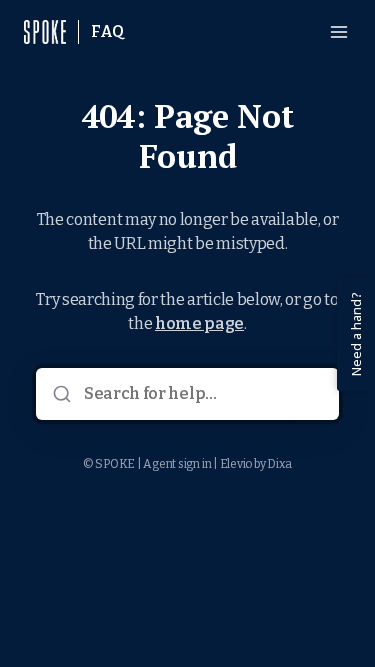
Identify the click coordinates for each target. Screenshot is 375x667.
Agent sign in (177, 464)
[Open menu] (339, 32)
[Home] (45, 32)
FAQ (108, 31)
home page (199, 323)
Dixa (279, 464)
